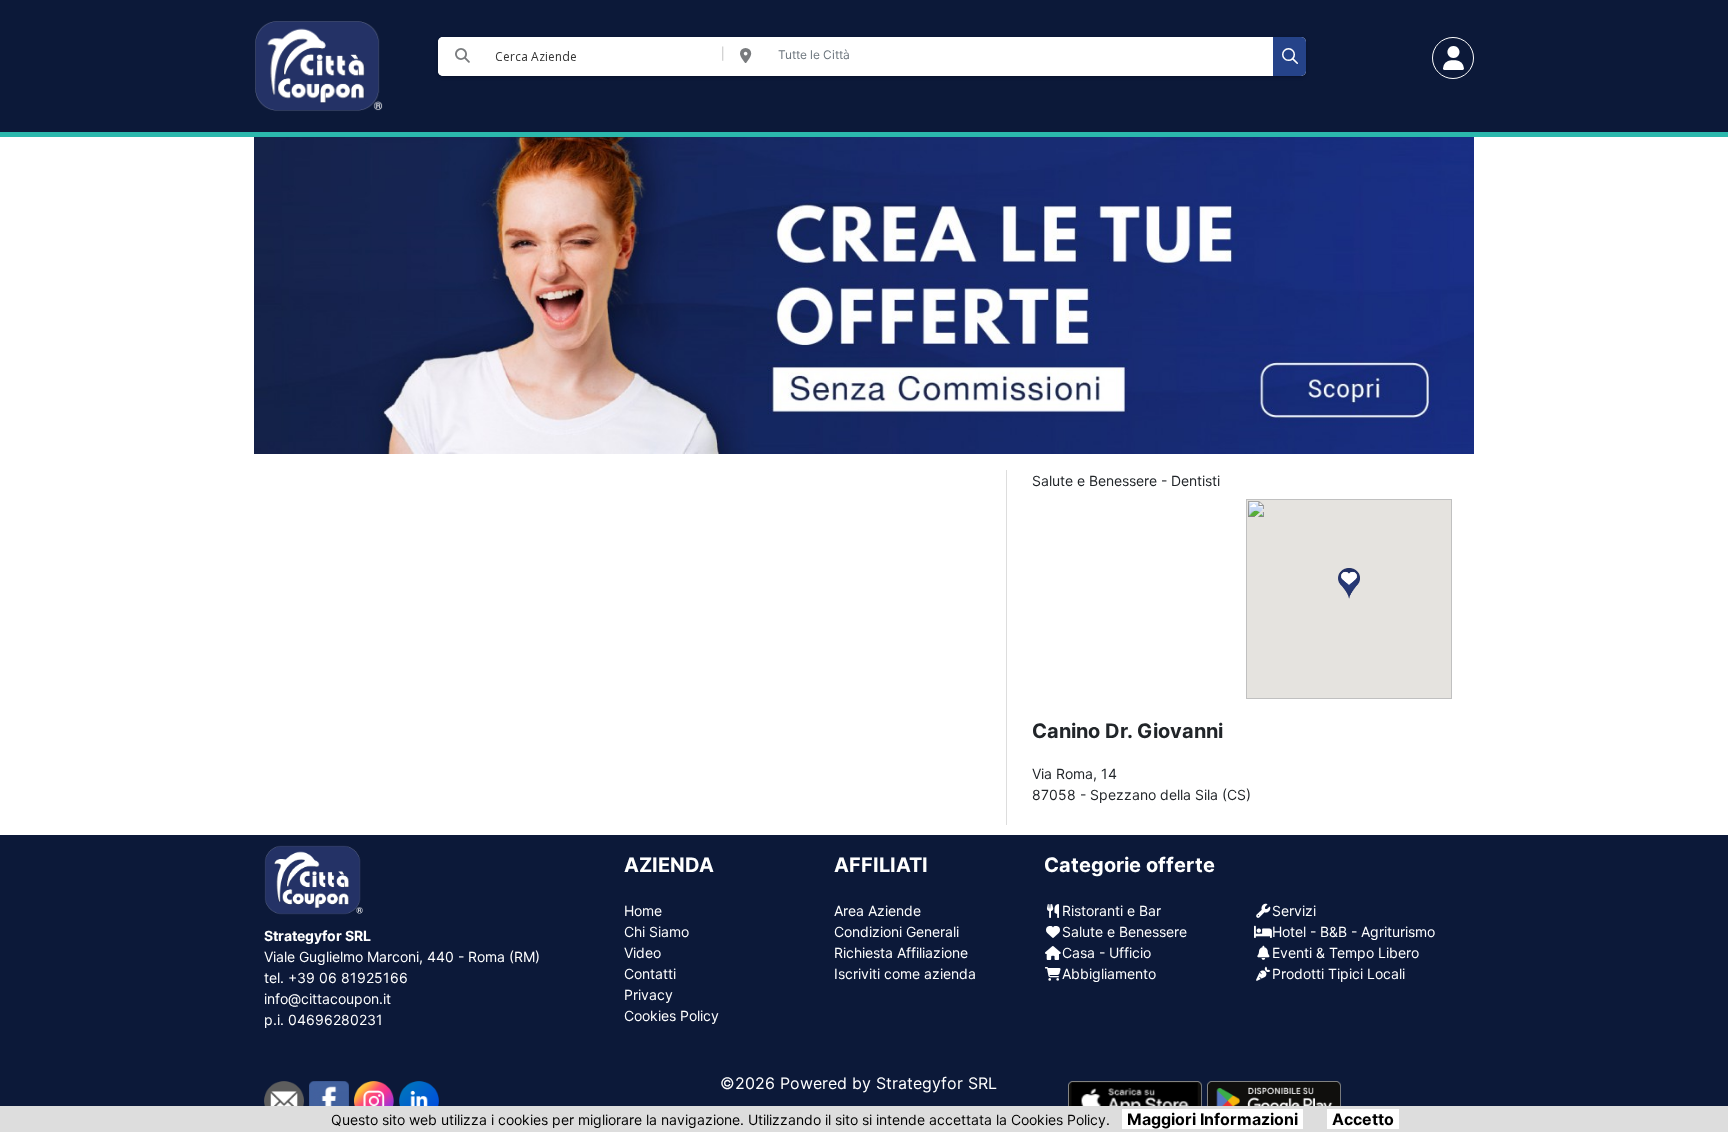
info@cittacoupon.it (327, 998)
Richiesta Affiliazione (901, 952)
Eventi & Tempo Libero (1345, 952)
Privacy (648, 994)
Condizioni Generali (896, 931)
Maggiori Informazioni (1212, 1119)
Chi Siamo (656, 931)
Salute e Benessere (1124, 931)
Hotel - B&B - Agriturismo (1353, 931)
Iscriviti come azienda (905, 973)
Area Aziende (877, 910)
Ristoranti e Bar (1111, 910)
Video (642, 952)
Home (643, 910)
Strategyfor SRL (936, 1083)
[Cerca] (1289, 56)
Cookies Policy (671, 1015)
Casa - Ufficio (1106, 952)
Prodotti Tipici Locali (1338, 973)
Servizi (1294, 910)
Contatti (650, 973)
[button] (1349, 583)
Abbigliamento (1109, 973)
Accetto (1363, 1119)
